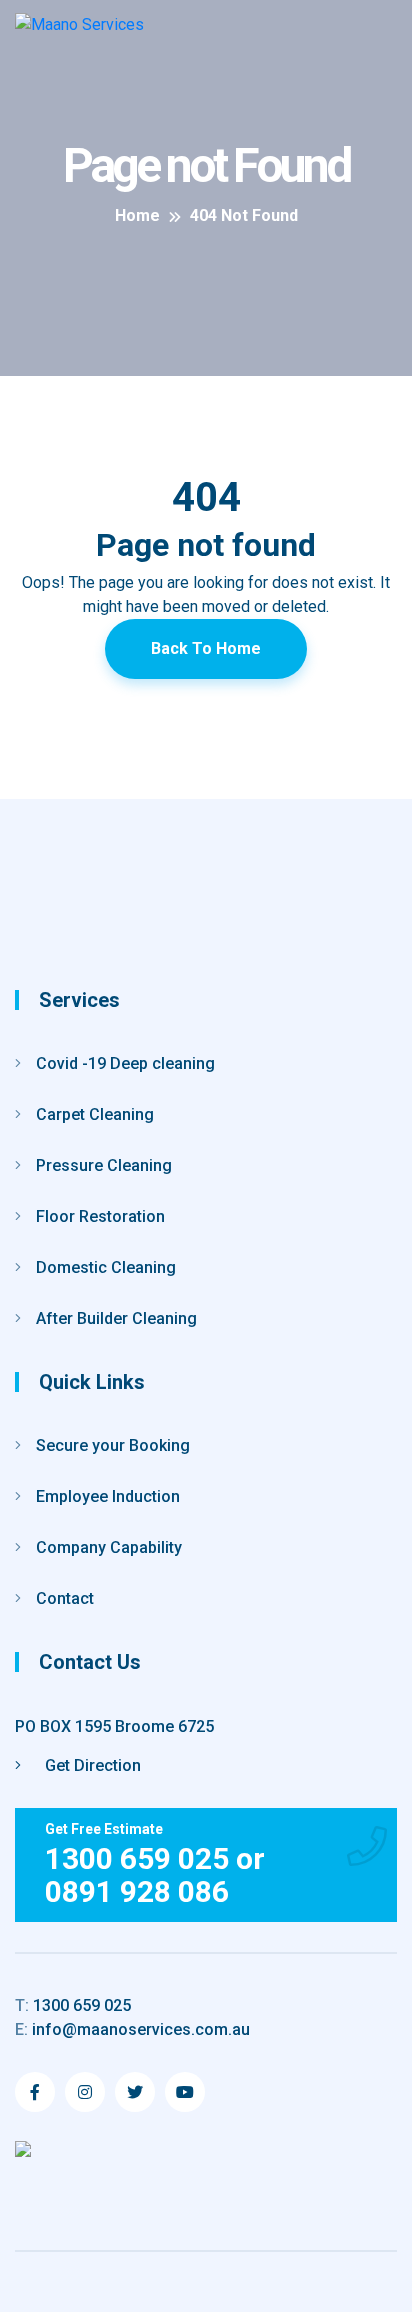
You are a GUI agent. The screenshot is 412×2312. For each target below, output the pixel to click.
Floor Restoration (100, 1216)
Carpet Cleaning (95, 1114)
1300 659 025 (73, 2005)
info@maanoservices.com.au (132, 2029)
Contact (65, 1598)
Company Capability (109, 1547)
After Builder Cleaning (116, 1318)
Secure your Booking (113, 1445)
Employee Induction (108, 1496)
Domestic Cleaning (106, 1267)
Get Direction (91, 1765)
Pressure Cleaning (104, 1165)
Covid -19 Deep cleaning (125, 1063)
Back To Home (206, 648)
